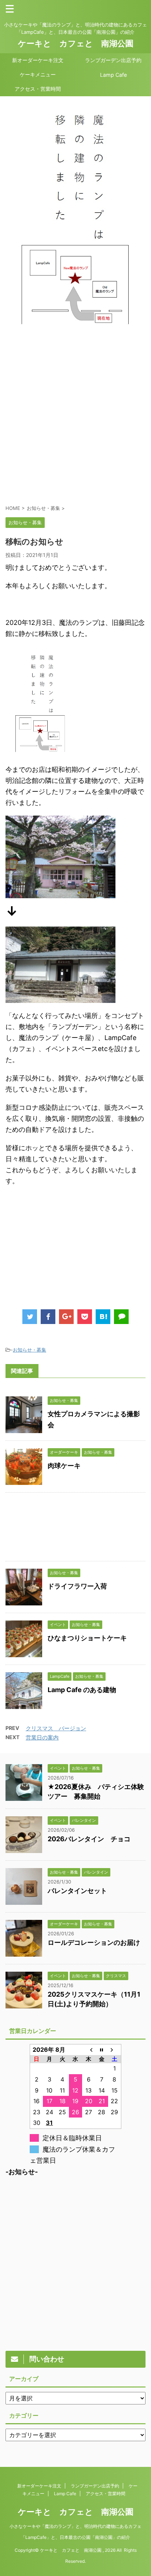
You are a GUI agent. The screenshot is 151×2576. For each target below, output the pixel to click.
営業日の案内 (42, 1737)
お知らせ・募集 (30, 1350)
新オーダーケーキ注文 (38, 60)
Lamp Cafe (113, 75)
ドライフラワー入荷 (77, 1586)
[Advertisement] (75, 420)
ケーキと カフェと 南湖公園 (76, 43)
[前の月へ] (89, 2050)
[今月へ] (102, 2050)
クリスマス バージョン (56, 1728)
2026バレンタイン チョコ (89, 1839)
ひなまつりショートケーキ (87, 1638)
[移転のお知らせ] (103, 1317)
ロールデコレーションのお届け (94, 1942)
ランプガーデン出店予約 (113, 60)
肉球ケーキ (64, 1466)
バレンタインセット (77, 1891)
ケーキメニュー (38, 74)
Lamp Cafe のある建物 (82, 1690)
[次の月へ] (115, 2050)
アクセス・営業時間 (38, 89)
